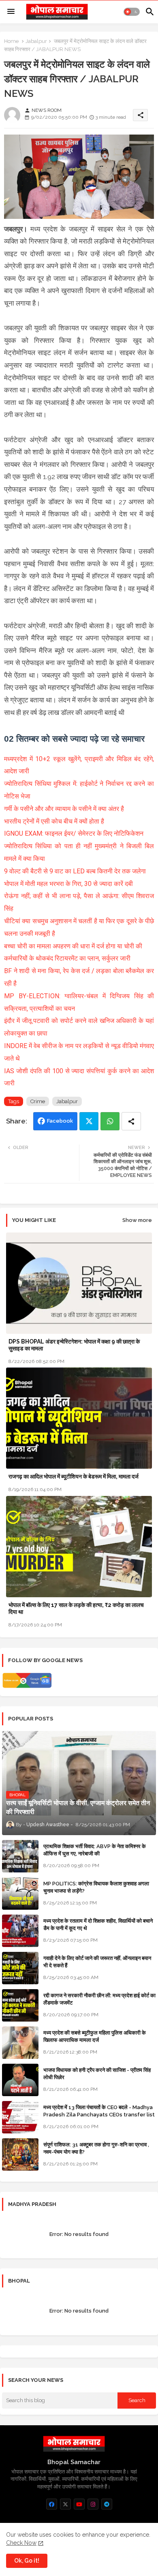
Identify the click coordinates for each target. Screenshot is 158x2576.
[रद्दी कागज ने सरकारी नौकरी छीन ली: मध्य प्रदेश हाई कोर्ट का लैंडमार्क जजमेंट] (20, 2005)
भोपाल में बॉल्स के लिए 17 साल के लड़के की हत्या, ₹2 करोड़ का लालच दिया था (76, 1608)
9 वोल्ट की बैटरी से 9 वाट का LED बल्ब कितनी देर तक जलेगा (75, 871)
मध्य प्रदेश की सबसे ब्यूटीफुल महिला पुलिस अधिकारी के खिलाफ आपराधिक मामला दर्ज (95, 2036)
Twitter (89, 1121)
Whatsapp (110, 1121)
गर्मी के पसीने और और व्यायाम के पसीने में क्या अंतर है (64, 809)
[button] (132, 12)
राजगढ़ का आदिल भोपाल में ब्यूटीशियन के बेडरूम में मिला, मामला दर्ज (74, 1476)
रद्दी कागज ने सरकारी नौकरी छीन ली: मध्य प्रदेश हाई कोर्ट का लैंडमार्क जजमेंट (99, 1999)
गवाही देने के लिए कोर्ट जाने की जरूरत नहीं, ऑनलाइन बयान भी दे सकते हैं (97, 1962)
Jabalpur (36, 41)
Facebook (60, 1121)
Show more (137, 1220)
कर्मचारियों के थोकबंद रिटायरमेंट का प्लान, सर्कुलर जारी (67, 958)
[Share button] (131, 1121)
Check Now (21, 2543)
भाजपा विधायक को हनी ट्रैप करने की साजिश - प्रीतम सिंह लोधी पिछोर (97, 2074)
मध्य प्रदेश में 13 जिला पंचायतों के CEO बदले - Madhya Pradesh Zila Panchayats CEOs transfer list (99, 2111)
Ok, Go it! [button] (27, 2561)
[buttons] (52, 2504)
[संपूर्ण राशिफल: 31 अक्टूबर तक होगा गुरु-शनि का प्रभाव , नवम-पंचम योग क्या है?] (20, 2155)
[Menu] (11, 12)
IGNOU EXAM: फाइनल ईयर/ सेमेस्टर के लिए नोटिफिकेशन (74, 833)
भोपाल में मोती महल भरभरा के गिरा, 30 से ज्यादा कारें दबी (68, 884)
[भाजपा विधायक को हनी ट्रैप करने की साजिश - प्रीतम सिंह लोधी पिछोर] (20, 2080)
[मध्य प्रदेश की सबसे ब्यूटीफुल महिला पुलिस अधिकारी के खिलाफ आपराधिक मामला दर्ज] (20, 2043)
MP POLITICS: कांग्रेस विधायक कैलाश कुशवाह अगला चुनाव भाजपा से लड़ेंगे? (96, 1887)
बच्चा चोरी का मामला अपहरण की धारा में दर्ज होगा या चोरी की (73, 946)
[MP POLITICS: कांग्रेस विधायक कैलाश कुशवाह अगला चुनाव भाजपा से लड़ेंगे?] (20, 1893)
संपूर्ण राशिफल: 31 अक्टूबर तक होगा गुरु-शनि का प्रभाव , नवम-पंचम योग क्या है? (96, 2148)
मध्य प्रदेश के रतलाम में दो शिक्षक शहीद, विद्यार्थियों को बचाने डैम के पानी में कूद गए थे (98, 1925)
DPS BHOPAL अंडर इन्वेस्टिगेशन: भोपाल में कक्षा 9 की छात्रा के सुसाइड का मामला (74, 1345)
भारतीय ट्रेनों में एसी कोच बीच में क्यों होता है (54, 821)
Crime (38, 1101)
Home (11, 41)
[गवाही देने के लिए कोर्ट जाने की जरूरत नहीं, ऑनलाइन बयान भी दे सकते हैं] (20, 1968)
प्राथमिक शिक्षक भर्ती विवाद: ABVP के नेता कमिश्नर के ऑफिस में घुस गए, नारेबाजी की (95, 1850)
